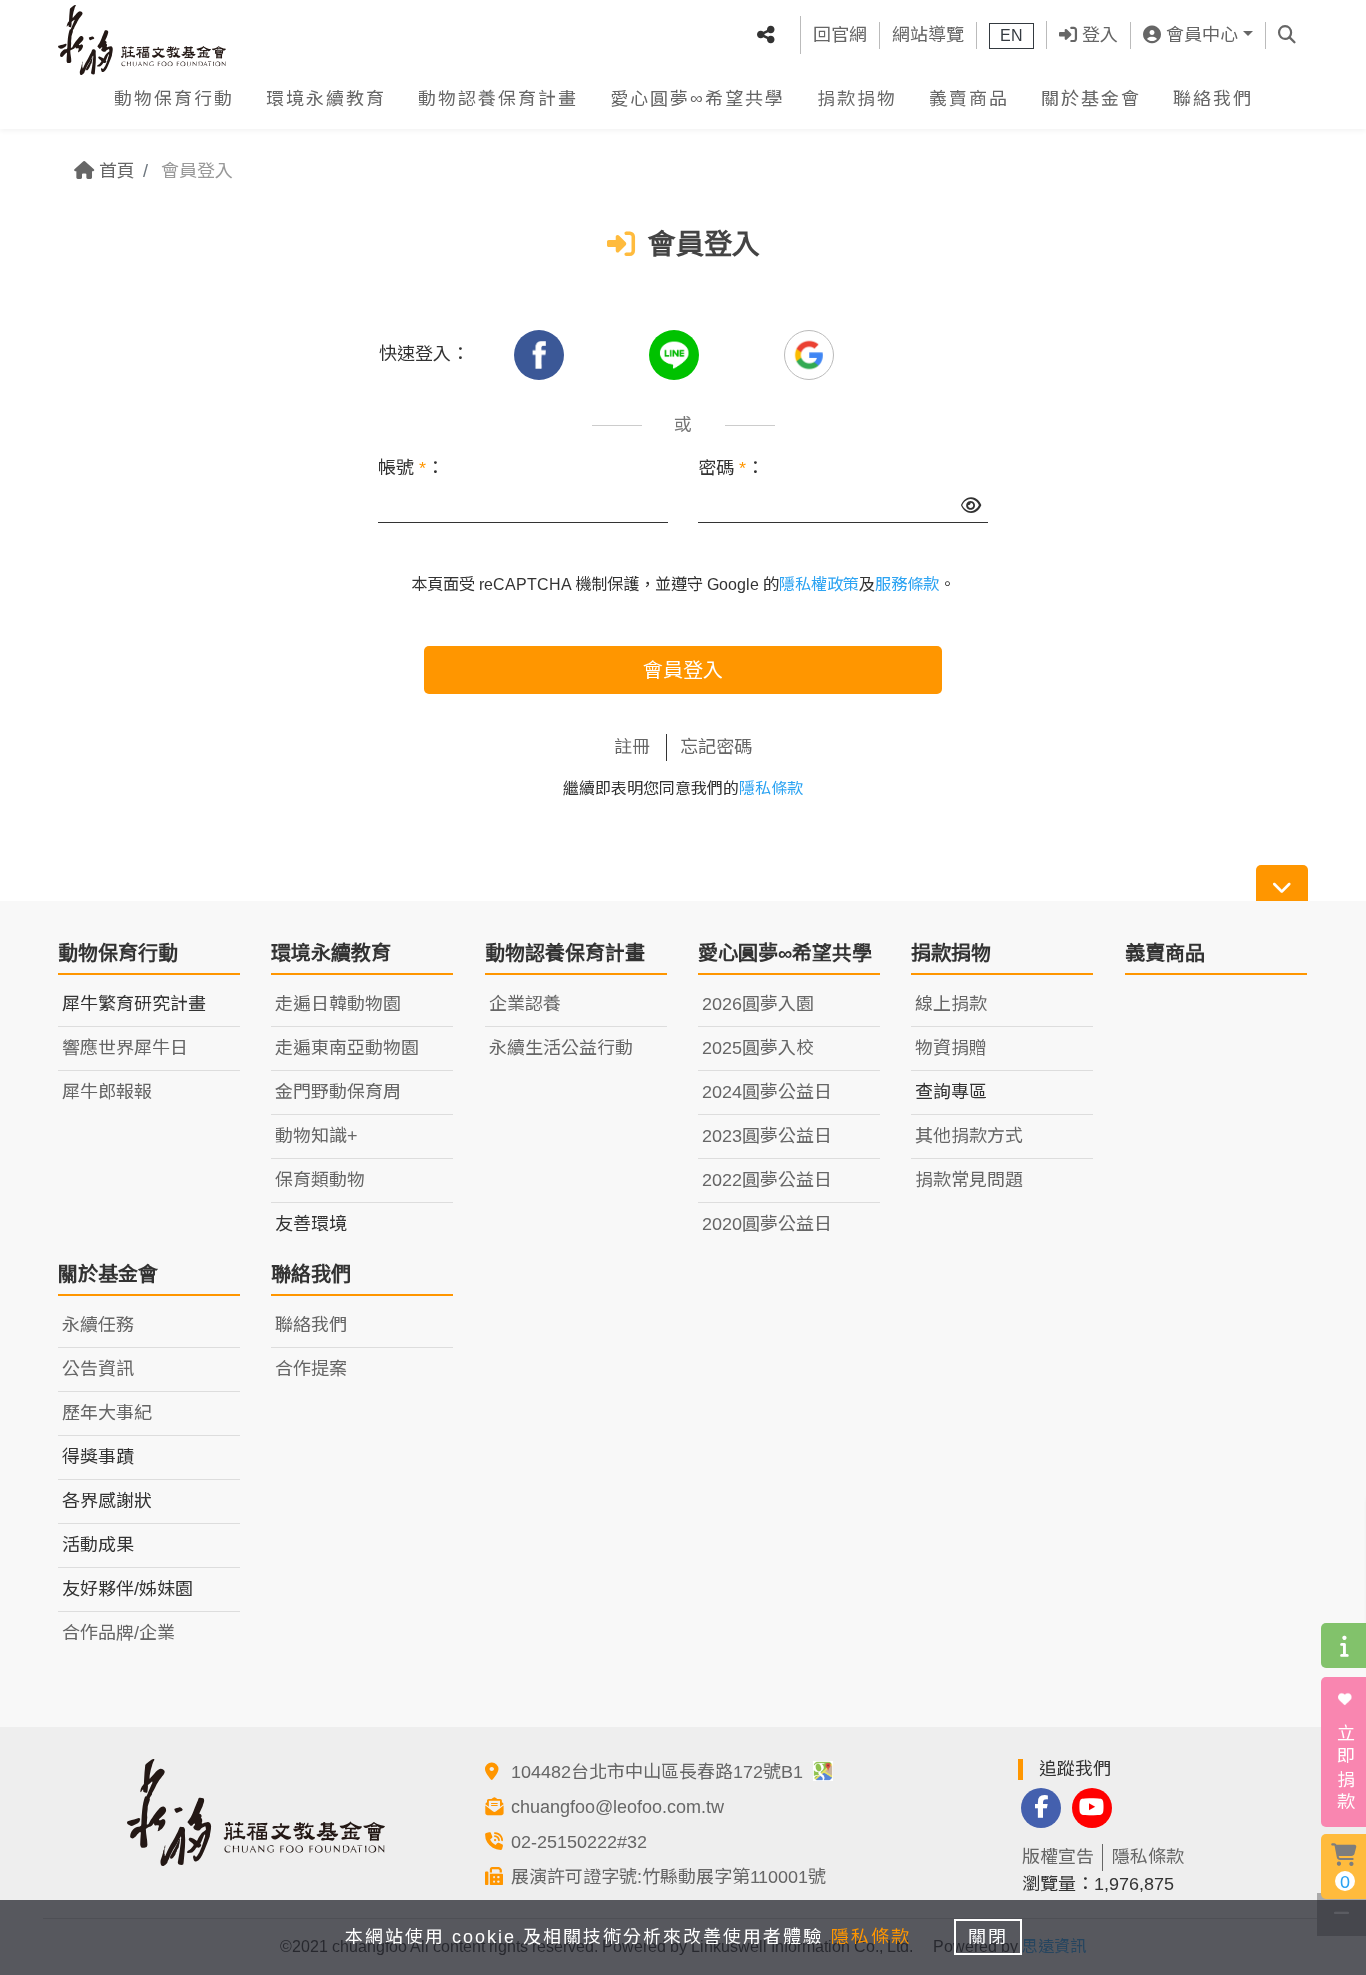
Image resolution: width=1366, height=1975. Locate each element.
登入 (1097, 35)
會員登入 (683, 670)
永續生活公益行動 (561, 1048)
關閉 (988, 1937)
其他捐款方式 (969, 1136)
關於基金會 (1091, 99)
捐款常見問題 (969, 1180)
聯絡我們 (1213, 99)
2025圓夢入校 (758, 1048)
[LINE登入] (676, 354)
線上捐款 (951, 1004)
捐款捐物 (857, 99)
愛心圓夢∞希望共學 (697, 99)
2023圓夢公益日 (767, 1136)
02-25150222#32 (579, 1842)
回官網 (840, 35)
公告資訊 (98, 1369)
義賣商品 (969, 99)
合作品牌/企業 (118, 1633)
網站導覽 (928, 35)
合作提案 (311, 1369)
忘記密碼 (716, 747)
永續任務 (98, 1325)
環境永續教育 (326, 99)
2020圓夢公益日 (767, 1224)
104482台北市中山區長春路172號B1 (659, 1772)
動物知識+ (316, 1136)
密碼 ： (731, 468)
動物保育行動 (174, 99)
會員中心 (1199, 35)
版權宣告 (1058, 1857)
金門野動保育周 (338, 1092)
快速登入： (424, 354)
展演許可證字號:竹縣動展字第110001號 (668, 1877)
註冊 (632, 747)
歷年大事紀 (107, 1413)
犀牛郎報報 (107, 1092)
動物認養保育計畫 (498, 99)
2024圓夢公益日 (767, 1092)
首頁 (114, 171)
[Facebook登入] (541, 354)
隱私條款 (771, 788)
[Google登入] (809, 354)
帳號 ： (411, 468)
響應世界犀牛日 (125, 1048)
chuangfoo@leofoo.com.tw (617, 1807)
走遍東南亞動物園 (347, 1048)
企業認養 (525, 1004)
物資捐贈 (951, 1048)
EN (1011, 35)
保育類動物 (320, 1180)
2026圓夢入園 (758, 1004)
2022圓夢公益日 (767, 1180)
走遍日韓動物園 (338, 1004)
